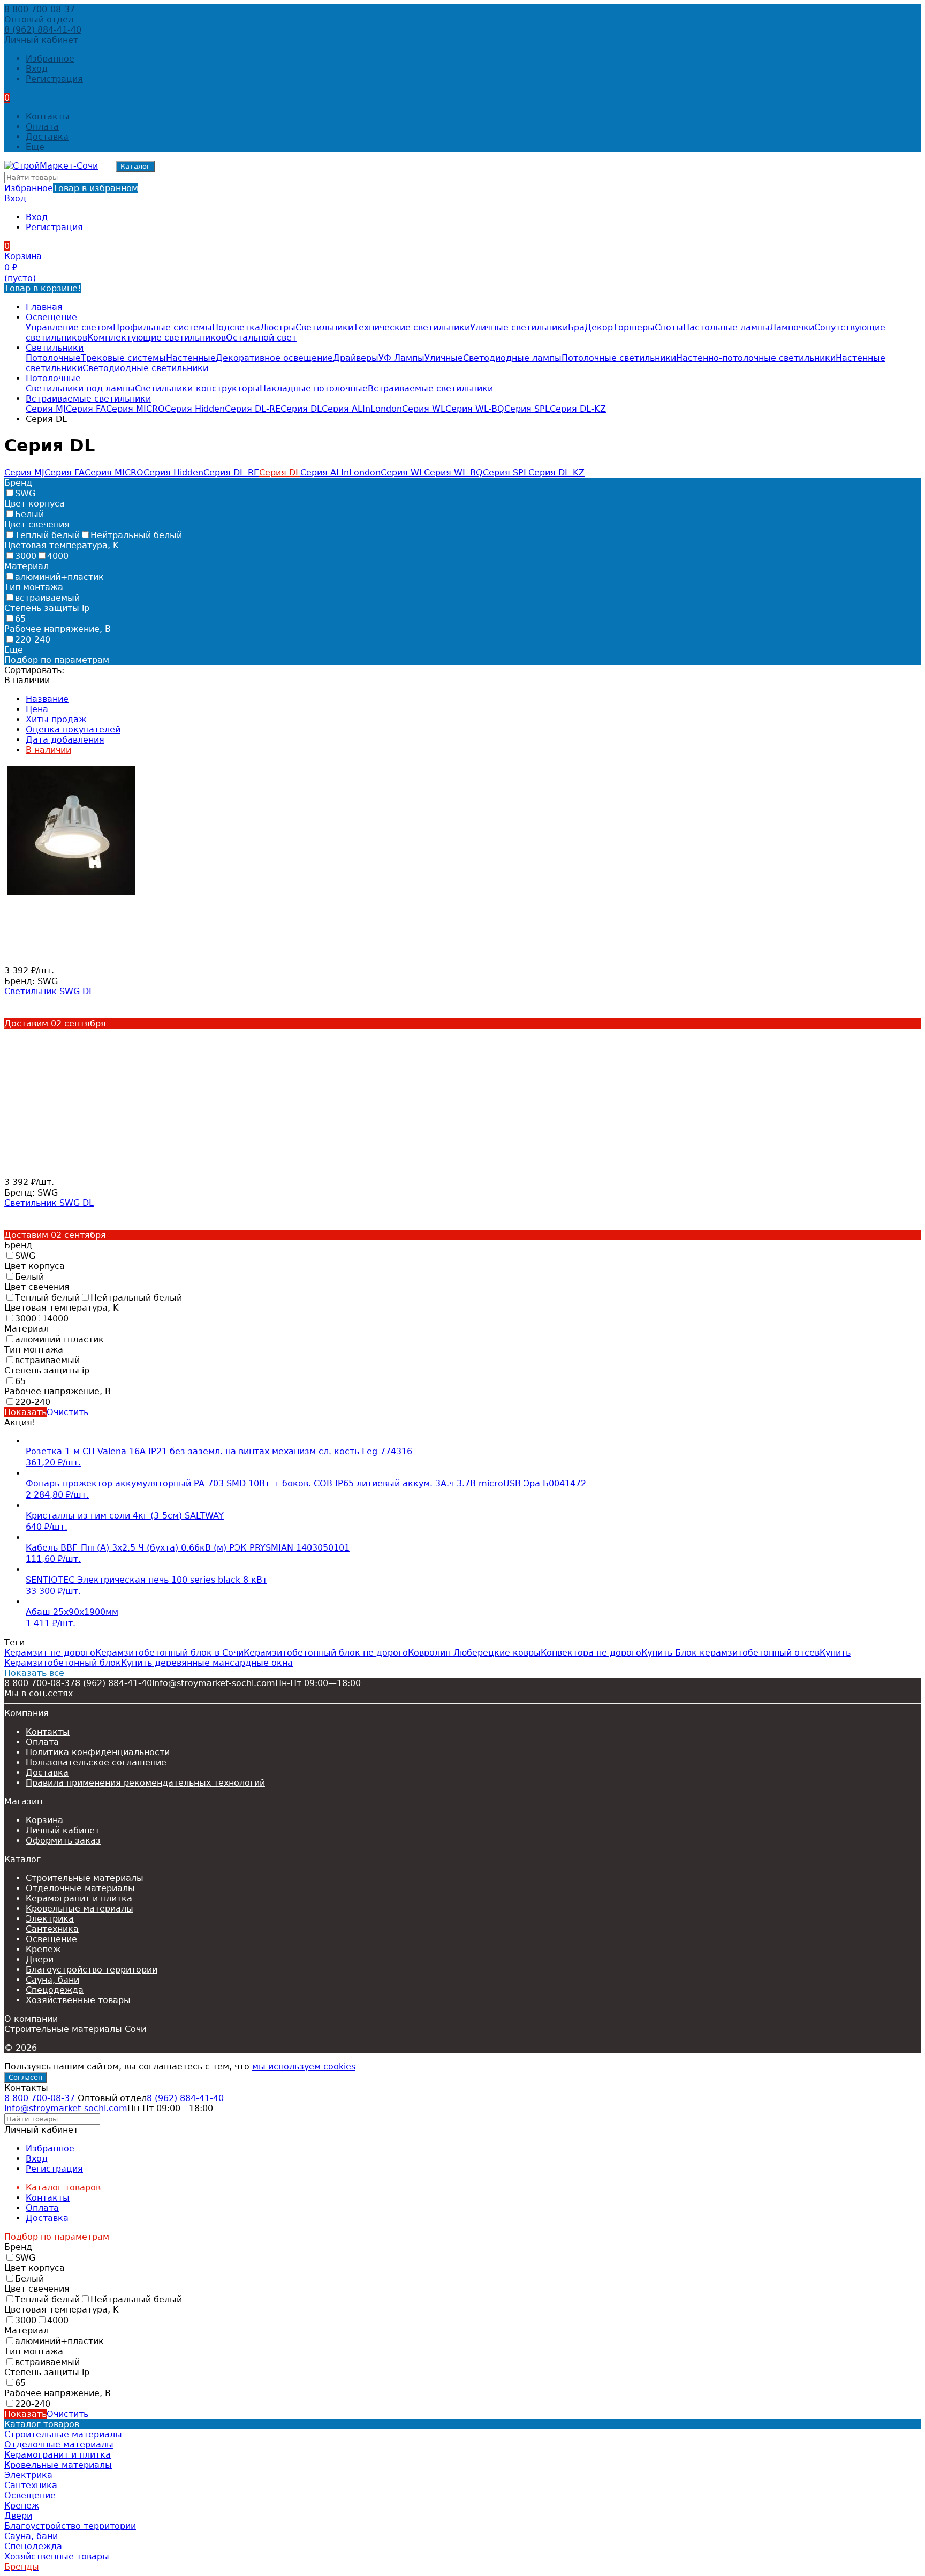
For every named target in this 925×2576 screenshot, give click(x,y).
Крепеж (43, 1949)
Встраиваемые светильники (430, 388)
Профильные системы (162, 327)
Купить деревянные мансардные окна (207, 1663)
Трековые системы (123, 358)
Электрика (50, 1919)
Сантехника (52, 1929)
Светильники (324, 327)
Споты (669, 327)
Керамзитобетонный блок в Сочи (169, 1653)
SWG (25, 493)
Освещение (51, 317)
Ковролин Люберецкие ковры (474, 1653)
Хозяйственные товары (78, 2000)
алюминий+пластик (59, 577)
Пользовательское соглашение (96, 1762)
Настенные (191, 358)
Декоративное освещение (274, 358)
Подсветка (236, 327)
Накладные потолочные (314, 388)
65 (20, 619)
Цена (37, 709)
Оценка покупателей (73, 730)
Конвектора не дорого (591, 1653)
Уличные (444, 358)
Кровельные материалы (79, 1909)
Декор (599, 327)
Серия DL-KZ (578, 409)
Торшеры (634, 327)
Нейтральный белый (136, 535)
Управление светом (69, 327)
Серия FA (86, 409)
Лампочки (792, 327)
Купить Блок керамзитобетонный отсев (730, 1653)
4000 (58, 556)
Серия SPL (527, 409)
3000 (26, 556)
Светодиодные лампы (512, 358)
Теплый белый (47, 535)
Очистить (67, 1412)
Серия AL (342, 409)
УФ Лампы (401, 358)
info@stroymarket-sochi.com (214, 1683)
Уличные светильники (519, 327)
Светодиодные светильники (145, 368)
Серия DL (301, 409)
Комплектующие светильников (157, 338)
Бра (576, 327)
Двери (40, 1959)
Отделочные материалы (80, 1888)
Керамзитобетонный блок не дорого (326, 1653)
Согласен (26, 2077)
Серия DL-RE (253, 409)
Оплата (42, 127)
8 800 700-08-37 (40, 9)
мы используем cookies (304, 2067)
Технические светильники (412, 327)
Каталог (135, 166)
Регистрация (54, 79)
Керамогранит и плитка (79, 1898)
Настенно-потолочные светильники (756, 358)
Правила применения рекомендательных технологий (145, 1783)
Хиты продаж (56, 719)
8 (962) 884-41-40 (43, 30)
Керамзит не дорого (50, 1653)
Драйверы (356, 358)
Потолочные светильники (619, 358)
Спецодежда (55, 1990)
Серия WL (424, 409)
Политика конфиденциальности (98, 1752)
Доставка (47, 137)
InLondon (382, 409)
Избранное (71, 188)
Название (47, 699)
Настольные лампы (726, 327)
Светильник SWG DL (49, 991)
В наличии (48, 750)
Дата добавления (65, 740)
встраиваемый (47, 598)
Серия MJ (46, 409)
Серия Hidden (195, 409)
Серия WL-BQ (475, 409)
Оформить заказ (63, 1841)
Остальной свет (261, 338)
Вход (37, 69)
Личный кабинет (63, 1830)
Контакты (48, 116)
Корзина (44, 1820)
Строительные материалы (85, 1878)
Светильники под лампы (80, 388)
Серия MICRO (135, 409)
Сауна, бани (52, 1980)
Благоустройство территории (92, 1970)
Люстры (278, 327)
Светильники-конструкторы (197, 388)
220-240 (33, 640)
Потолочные (53, 358)
